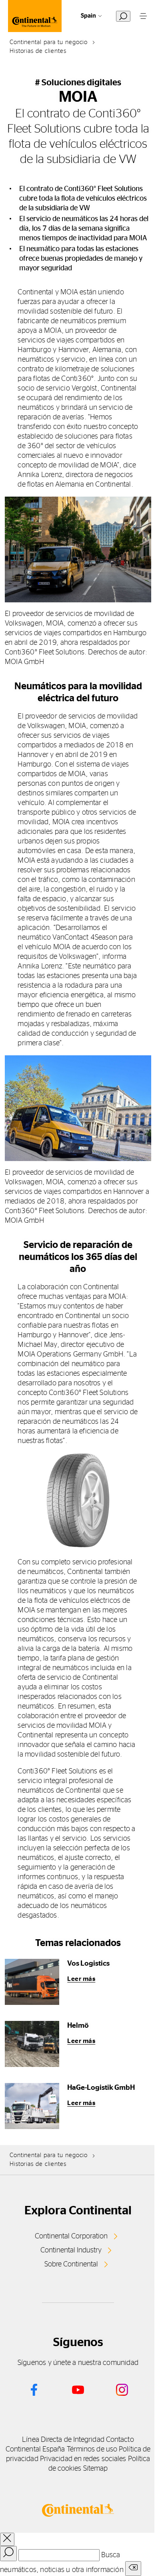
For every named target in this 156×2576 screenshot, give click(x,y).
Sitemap (96, 2469)
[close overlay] (7, 2539)
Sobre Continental (71, 2264)
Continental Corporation (71, 2236)
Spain (88, 16)
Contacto (120, 2440)
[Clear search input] (133, 2569)
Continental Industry (71, 2250)
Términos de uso (92, 2449)
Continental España (35, 2449)
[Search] (8, 2554)
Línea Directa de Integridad (63, 2440)
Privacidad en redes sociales (83, 2459)
